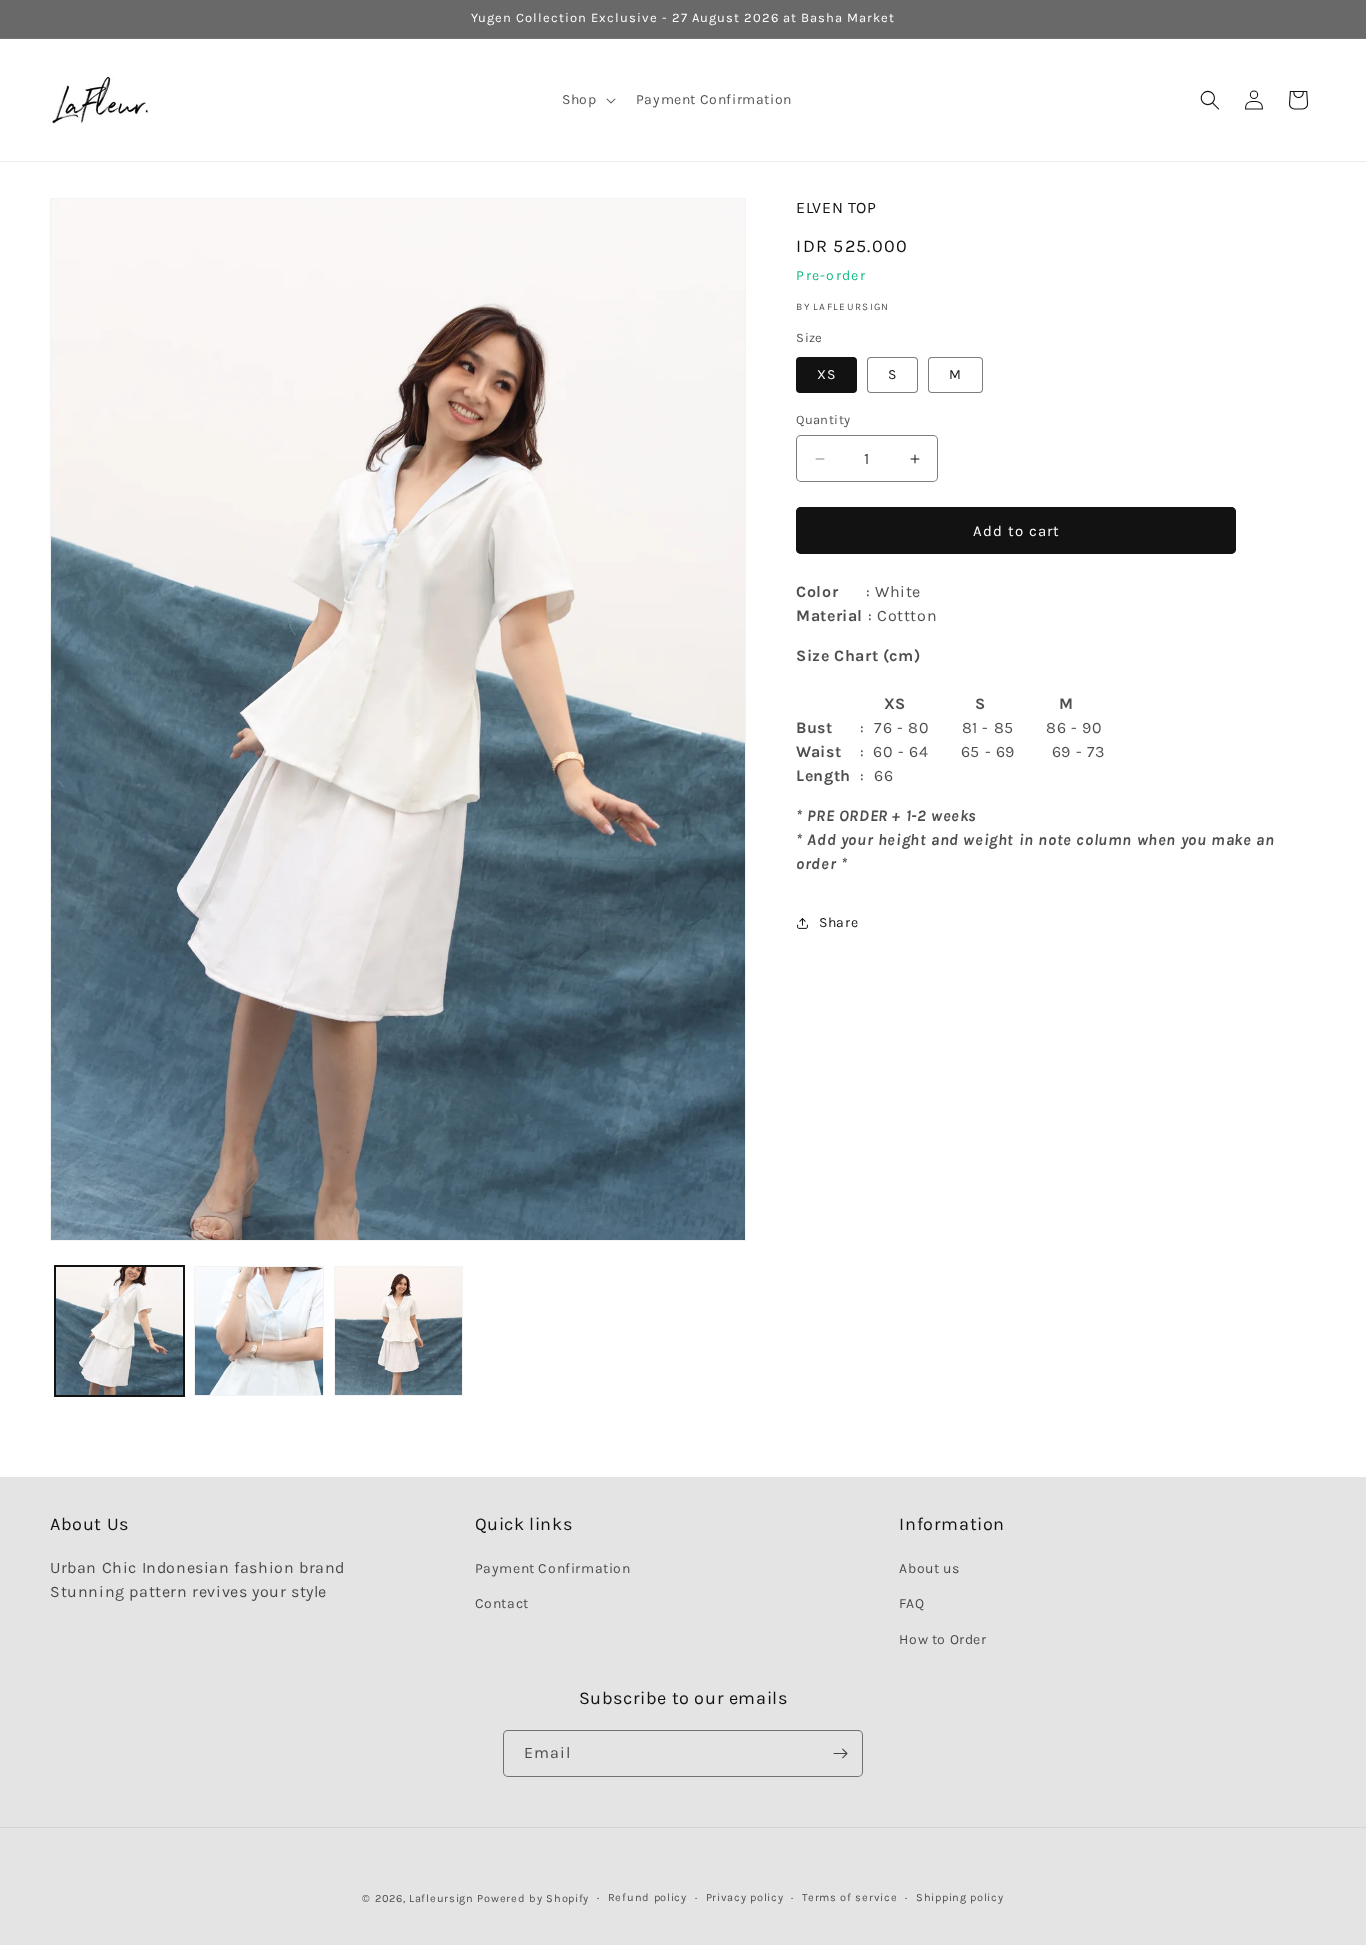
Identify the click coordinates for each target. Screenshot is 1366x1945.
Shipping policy (960, 1897)
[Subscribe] (840, 1753)
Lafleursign (441, 1898)
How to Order (942, 1639)
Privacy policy (745, 1897)
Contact (502, 1604)
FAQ (911, 1604)
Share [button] (838, 922)
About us (929, 1568)
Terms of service (849, 1897)
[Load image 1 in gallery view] (119, 1330)
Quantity (823, 419)
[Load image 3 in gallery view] (398, 1330)
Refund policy (647, 1897)
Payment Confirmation (553, 1568)
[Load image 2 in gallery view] (258, 1330)
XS (826, 374)
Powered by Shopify (533, 1898)
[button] (586, 100)
